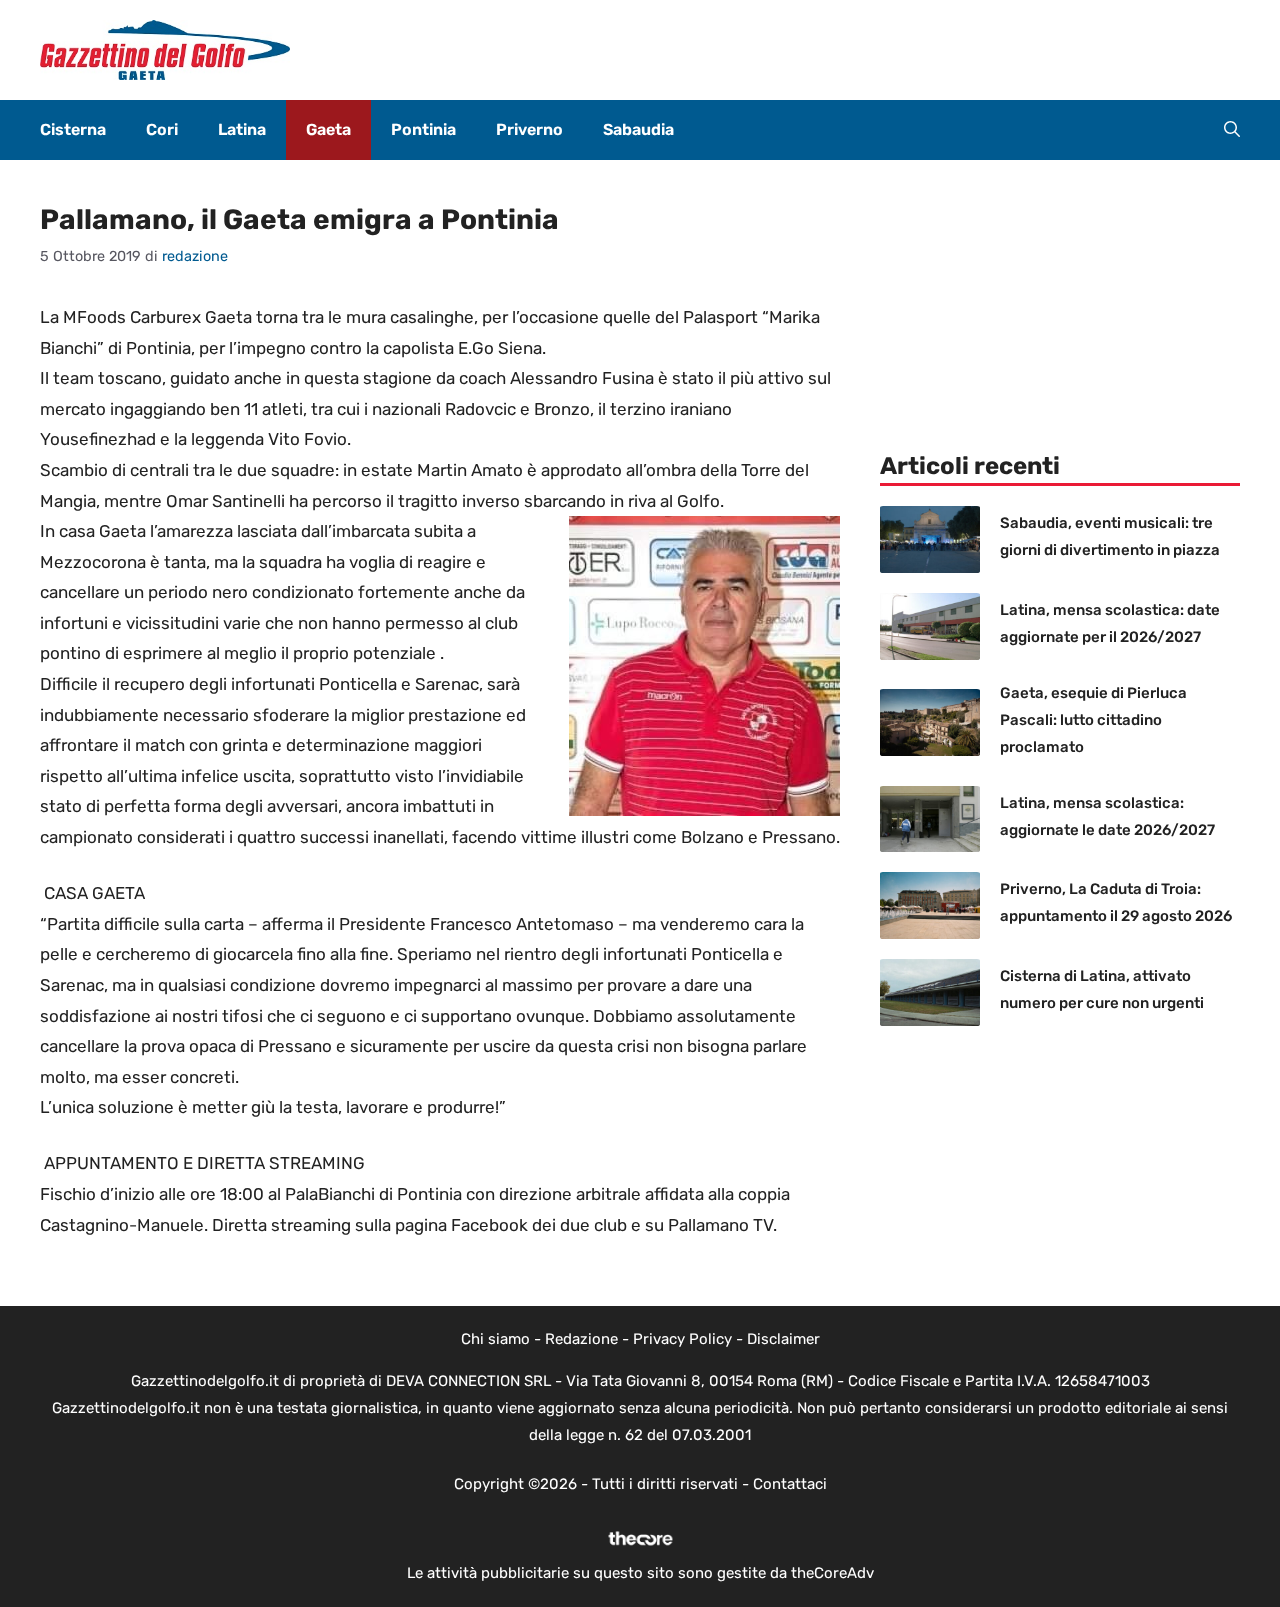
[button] (1232, 130)
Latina (242, 129)
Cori (162, 129)
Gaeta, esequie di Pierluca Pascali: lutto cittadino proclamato (1093, 720)
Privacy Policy (682, 1339)
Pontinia (423, 129)
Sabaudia (638, 129)
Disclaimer (783, 1339)
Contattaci (790, 1484)
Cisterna (73, 129)
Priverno (529, 129)
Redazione (581, 1339)
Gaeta (328, 129)
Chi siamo (495, 1339)
